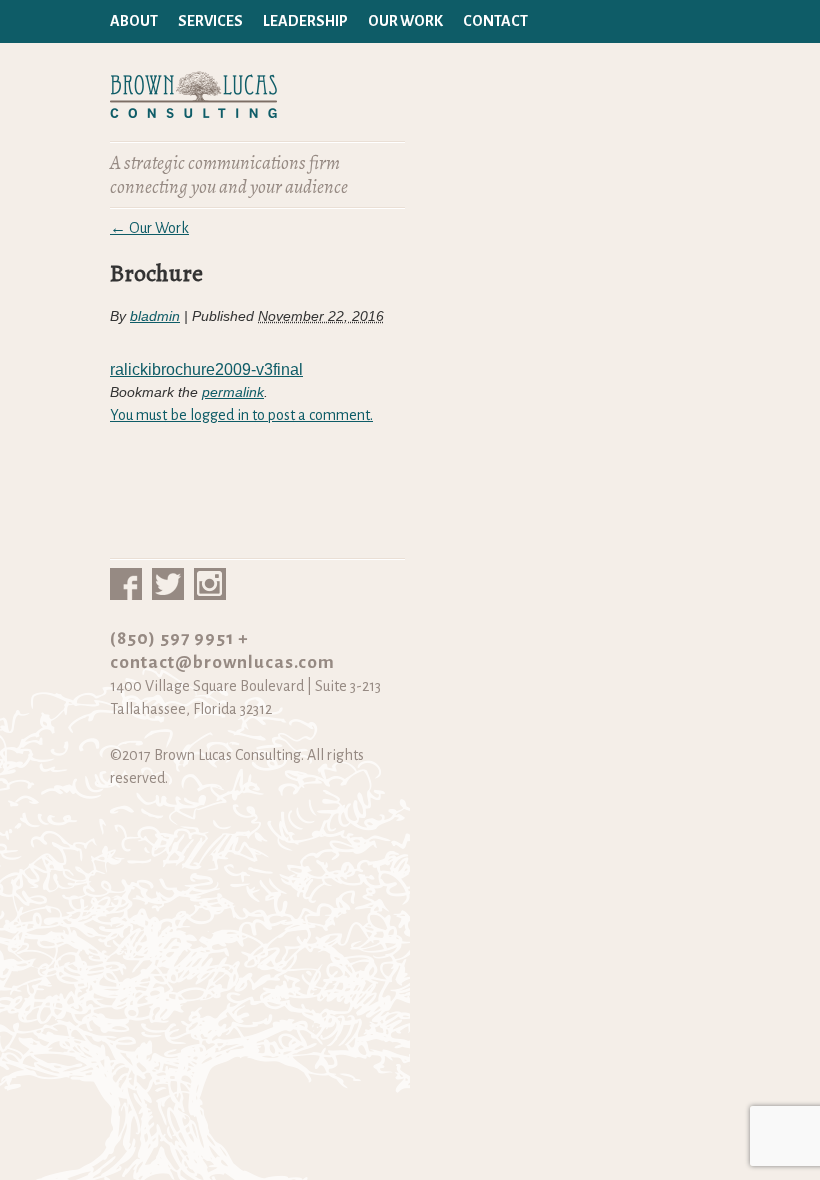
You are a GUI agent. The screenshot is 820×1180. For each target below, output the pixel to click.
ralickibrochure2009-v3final (206, 369)
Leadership (305, 21)
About (134, 21)
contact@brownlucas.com (222, 662)
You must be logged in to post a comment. (241, 415)
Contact (495, 21)
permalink (233, 392)
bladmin (155, 316)
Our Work (405, 21)
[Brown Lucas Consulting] (193, 107)
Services (210, 21)
